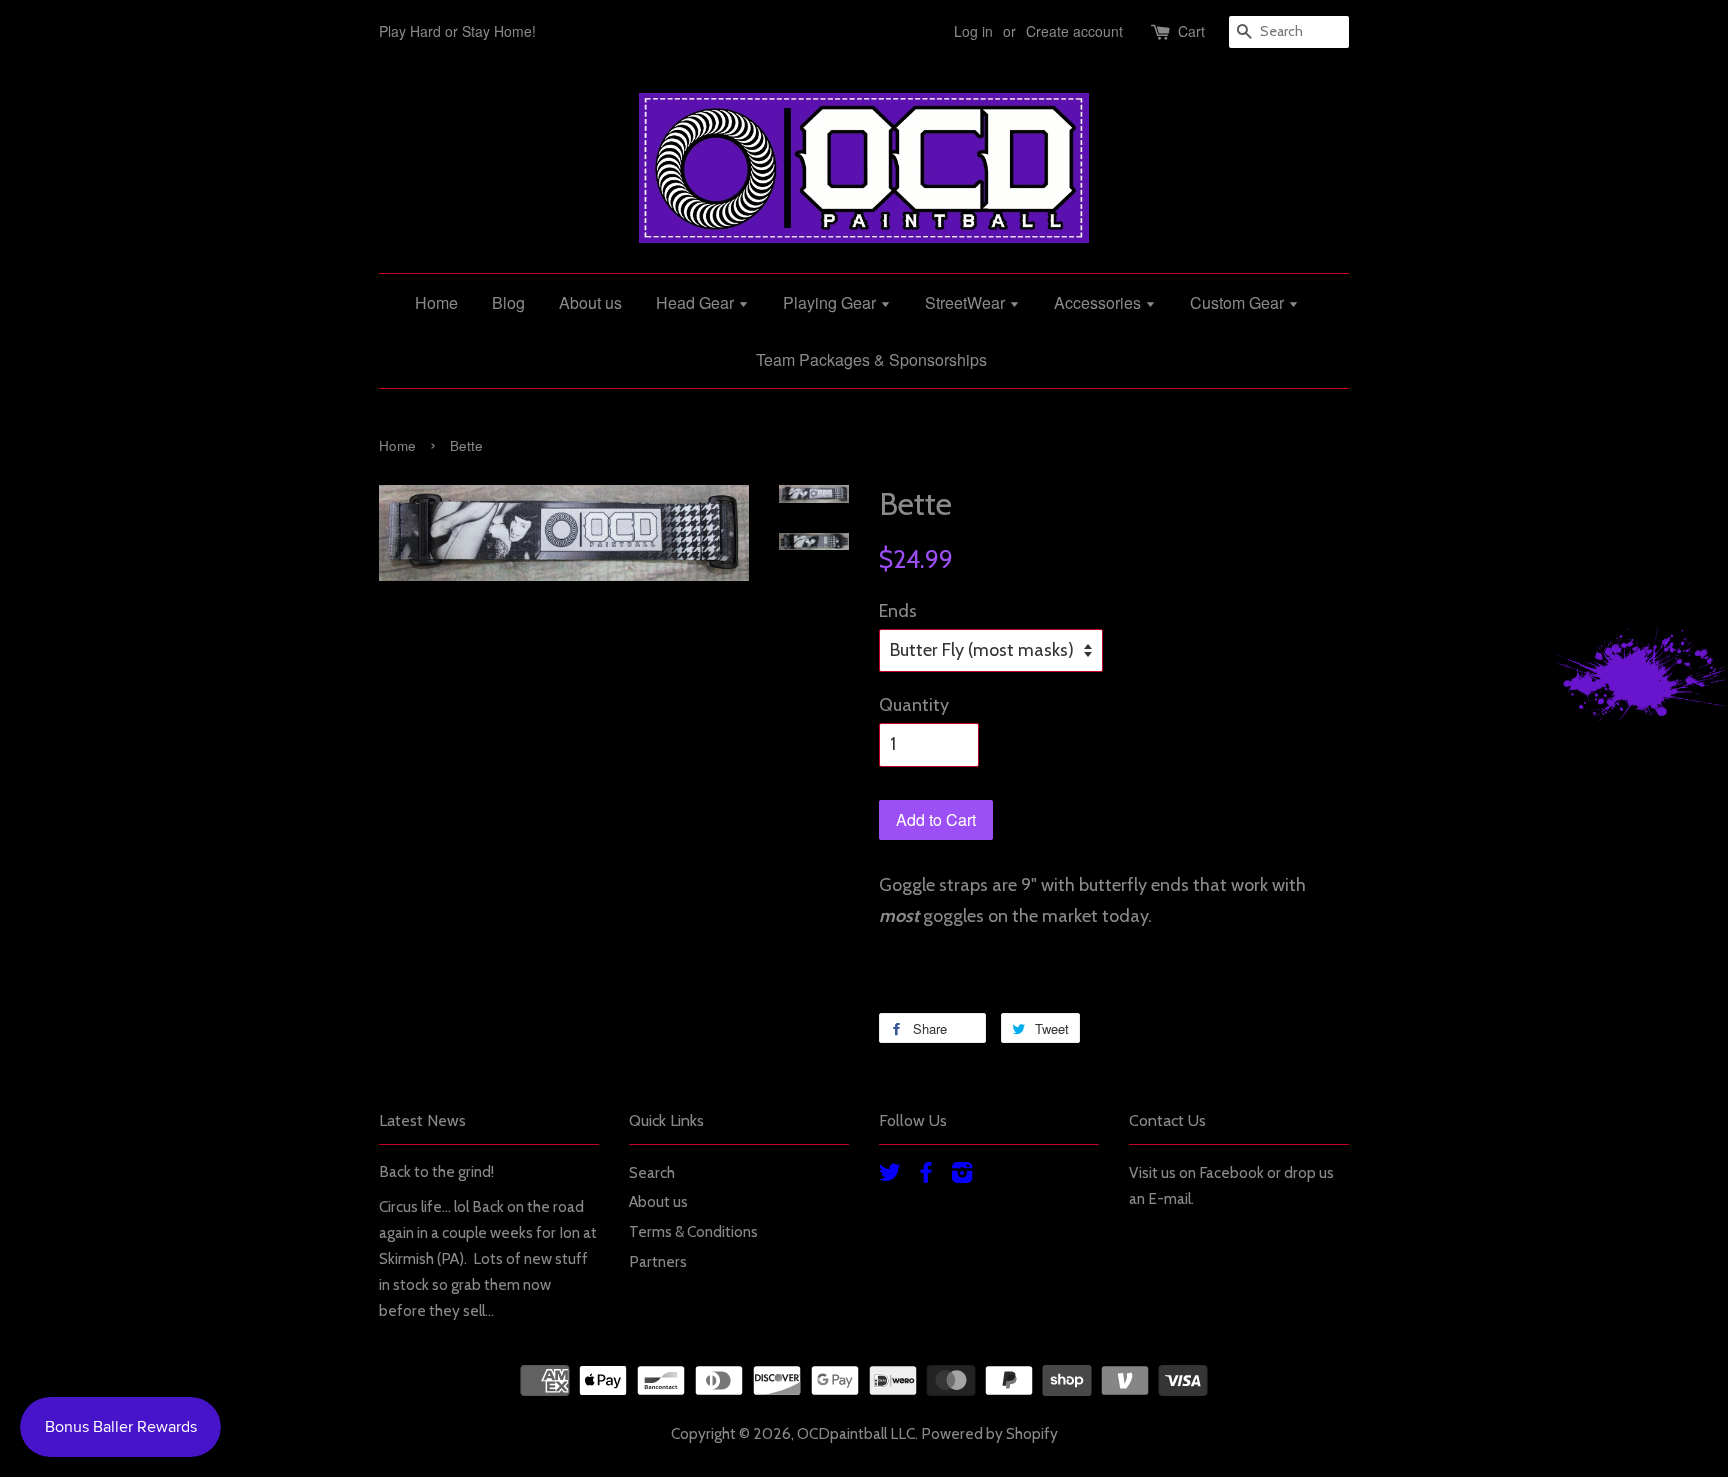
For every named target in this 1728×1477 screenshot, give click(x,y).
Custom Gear (1239, 302)
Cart (1191, 31)
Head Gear (697, 302)
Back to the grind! (436, 1171)
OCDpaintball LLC (856, 1433)
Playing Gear (831, 302)
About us (590, 302)
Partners (658, 1261)
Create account (1074, 31)
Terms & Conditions (693, 1231)
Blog (508, 302)
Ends (898, 611)
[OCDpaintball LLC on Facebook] (926, 1175)
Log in (973, 31)
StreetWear (967, 302)
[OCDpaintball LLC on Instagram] (962, 1175)
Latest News (422, 1120)
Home (436, 302)
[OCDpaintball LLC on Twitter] (890, 1175)
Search (652, 1172)
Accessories (1099, 302)
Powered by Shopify (989, 1433)
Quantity (914, 705)
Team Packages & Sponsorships (871, 359)
